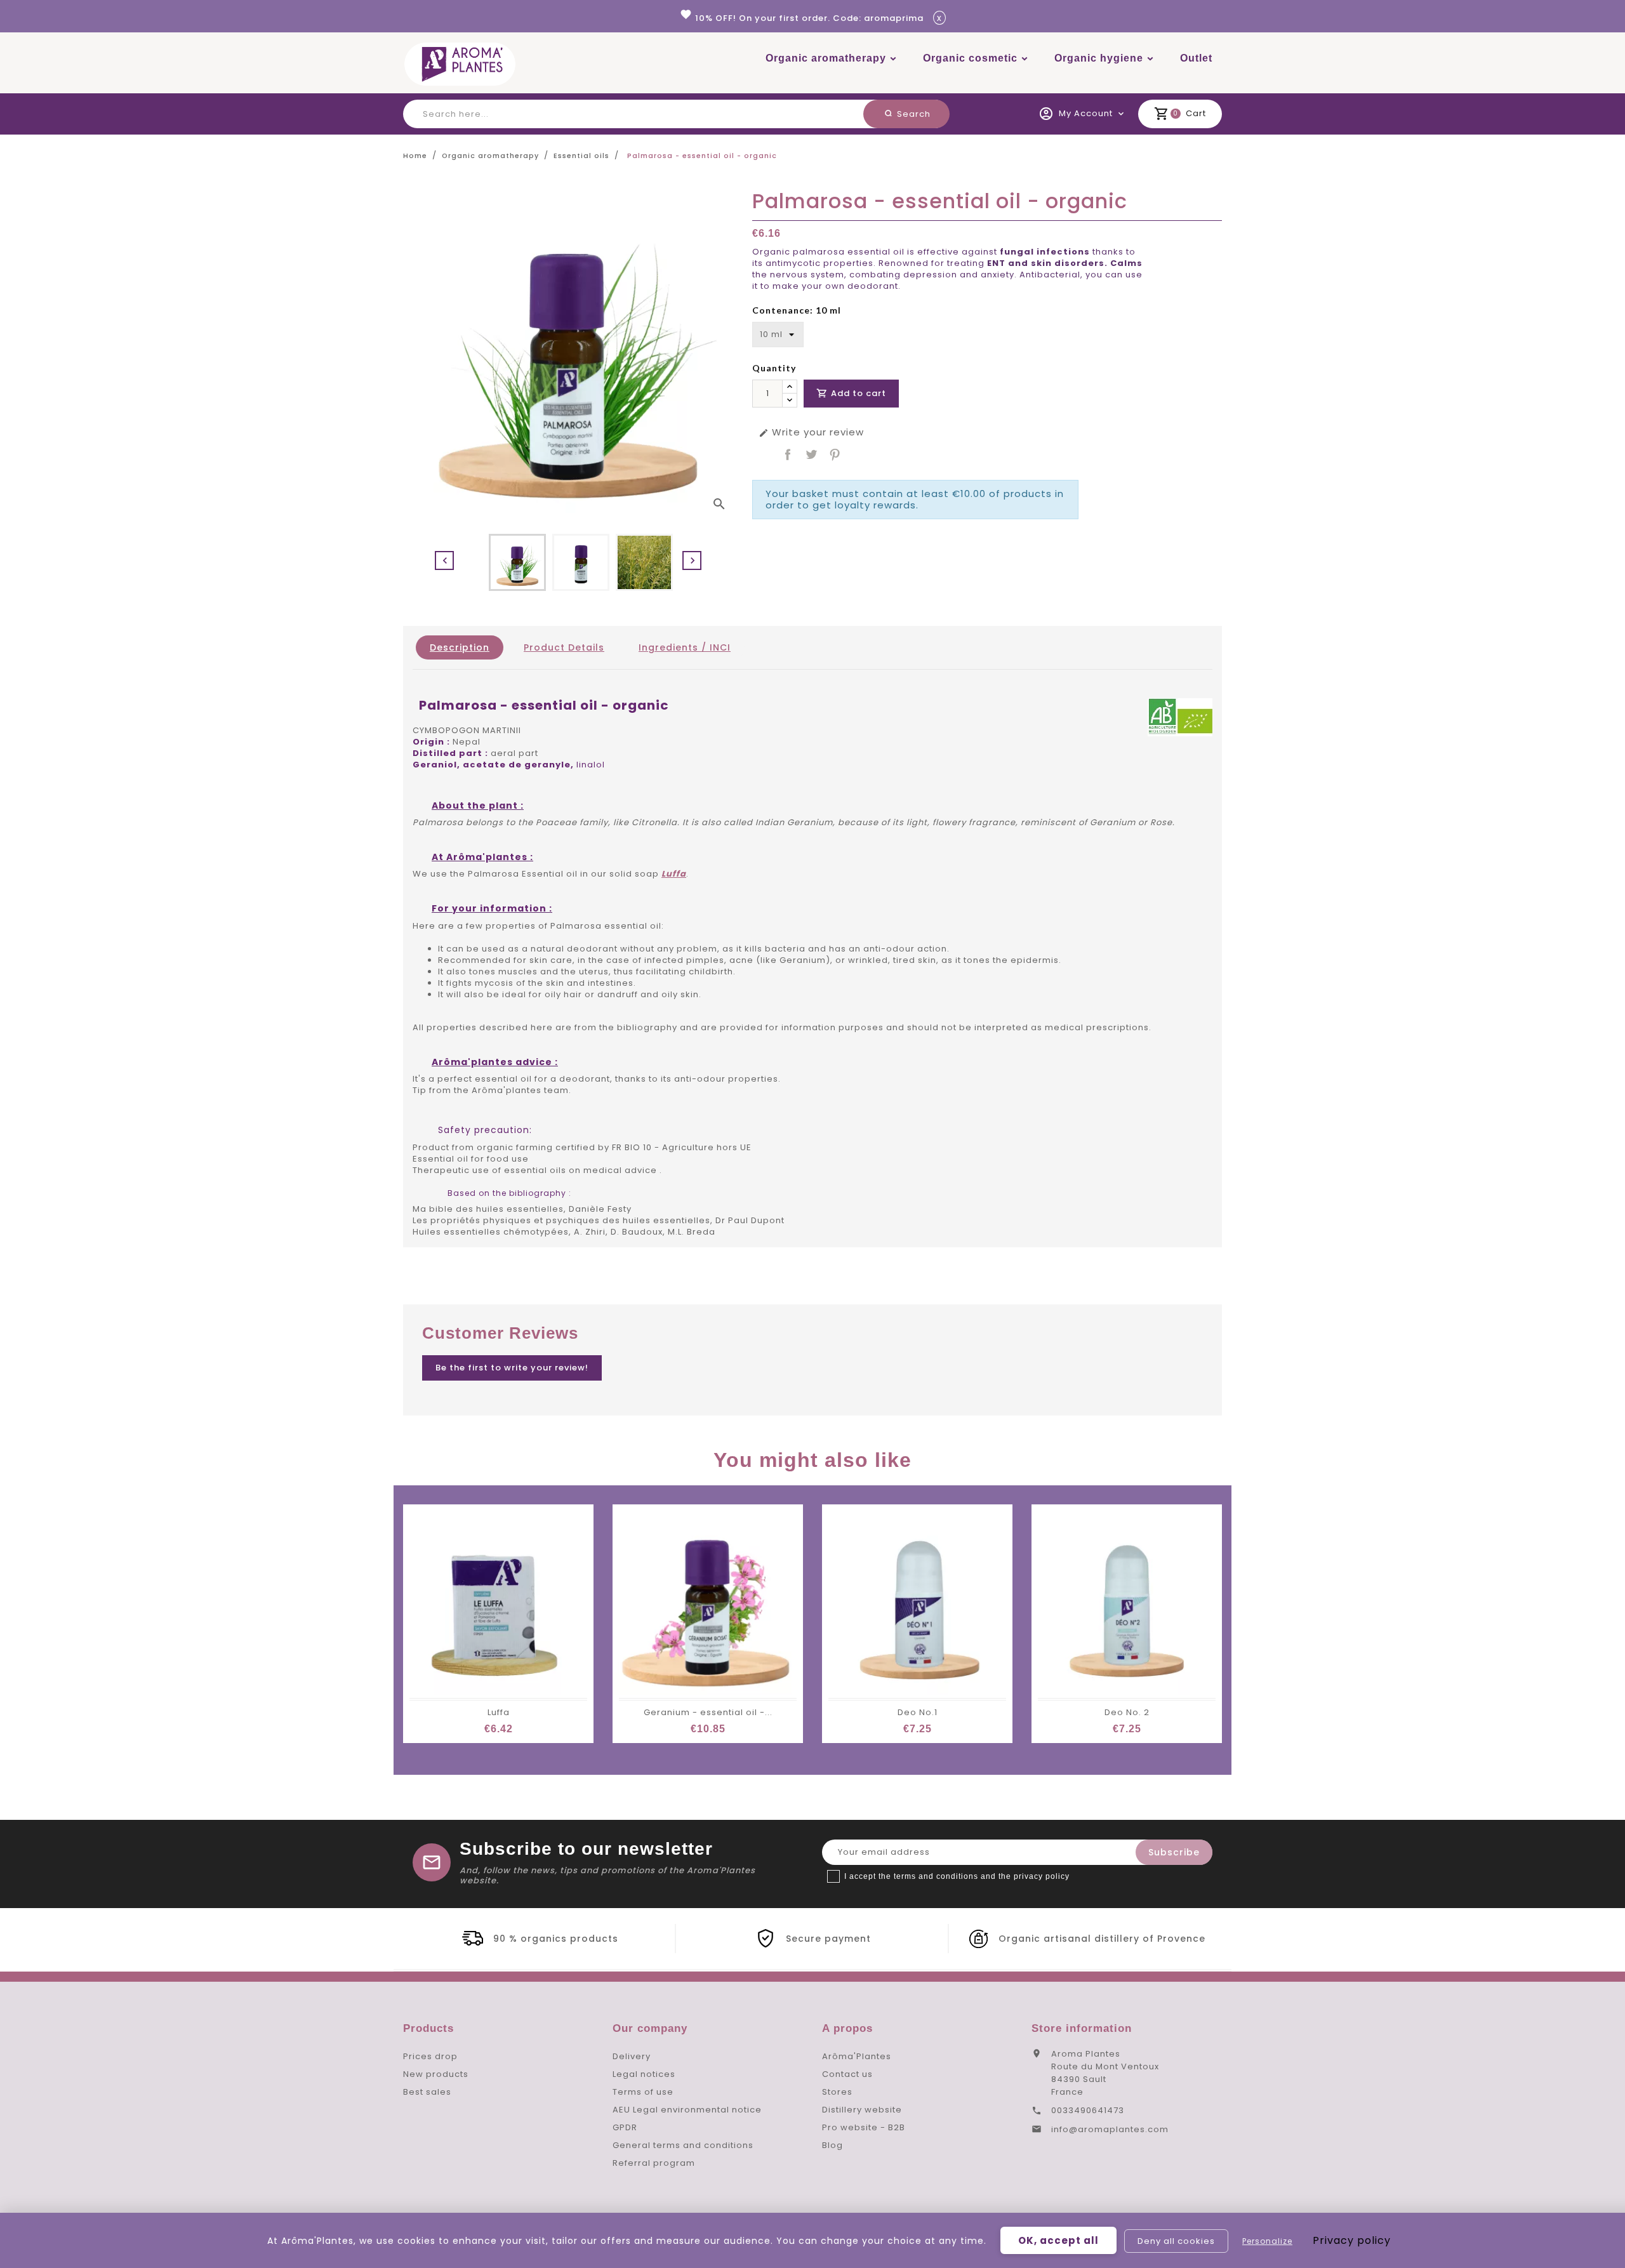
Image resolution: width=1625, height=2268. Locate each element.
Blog (832, 2145)
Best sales (427, 2092)
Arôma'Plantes (857, 2056)
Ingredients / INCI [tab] (685, 647)
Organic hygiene (1099, 58)
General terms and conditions (683, 2145)
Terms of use (643, 2092)
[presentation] (444, 560)
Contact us (847, 2074)
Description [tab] (460, 647)
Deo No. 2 (1127, 1712)
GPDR (625, 2127)
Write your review (811, 432)
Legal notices (644, 2074)
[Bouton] (790, 387)
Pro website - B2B (864, 2127)
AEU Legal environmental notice (687, 2110)
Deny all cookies (1176, 2241)
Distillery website (862, 2110)
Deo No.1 (918, 1712)
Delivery (632, 2056)
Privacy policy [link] (1352, 2240)
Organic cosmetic (970, 58)
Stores (837, 2092)
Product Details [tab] (564, 647)
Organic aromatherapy (826, 58)
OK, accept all (1058, 2240)
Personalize (1267, 2241)
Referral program (654, 2163)
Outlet (1196, 58)
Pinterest (835, 454)
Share (788, 454)
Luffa (499, 1712)
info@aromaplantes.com (1110, 2129)
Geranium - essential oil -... (708, 1712)
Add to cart (851, 393)
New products (436, 2074)
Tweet (811, 454)
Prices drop (430, 2056)
